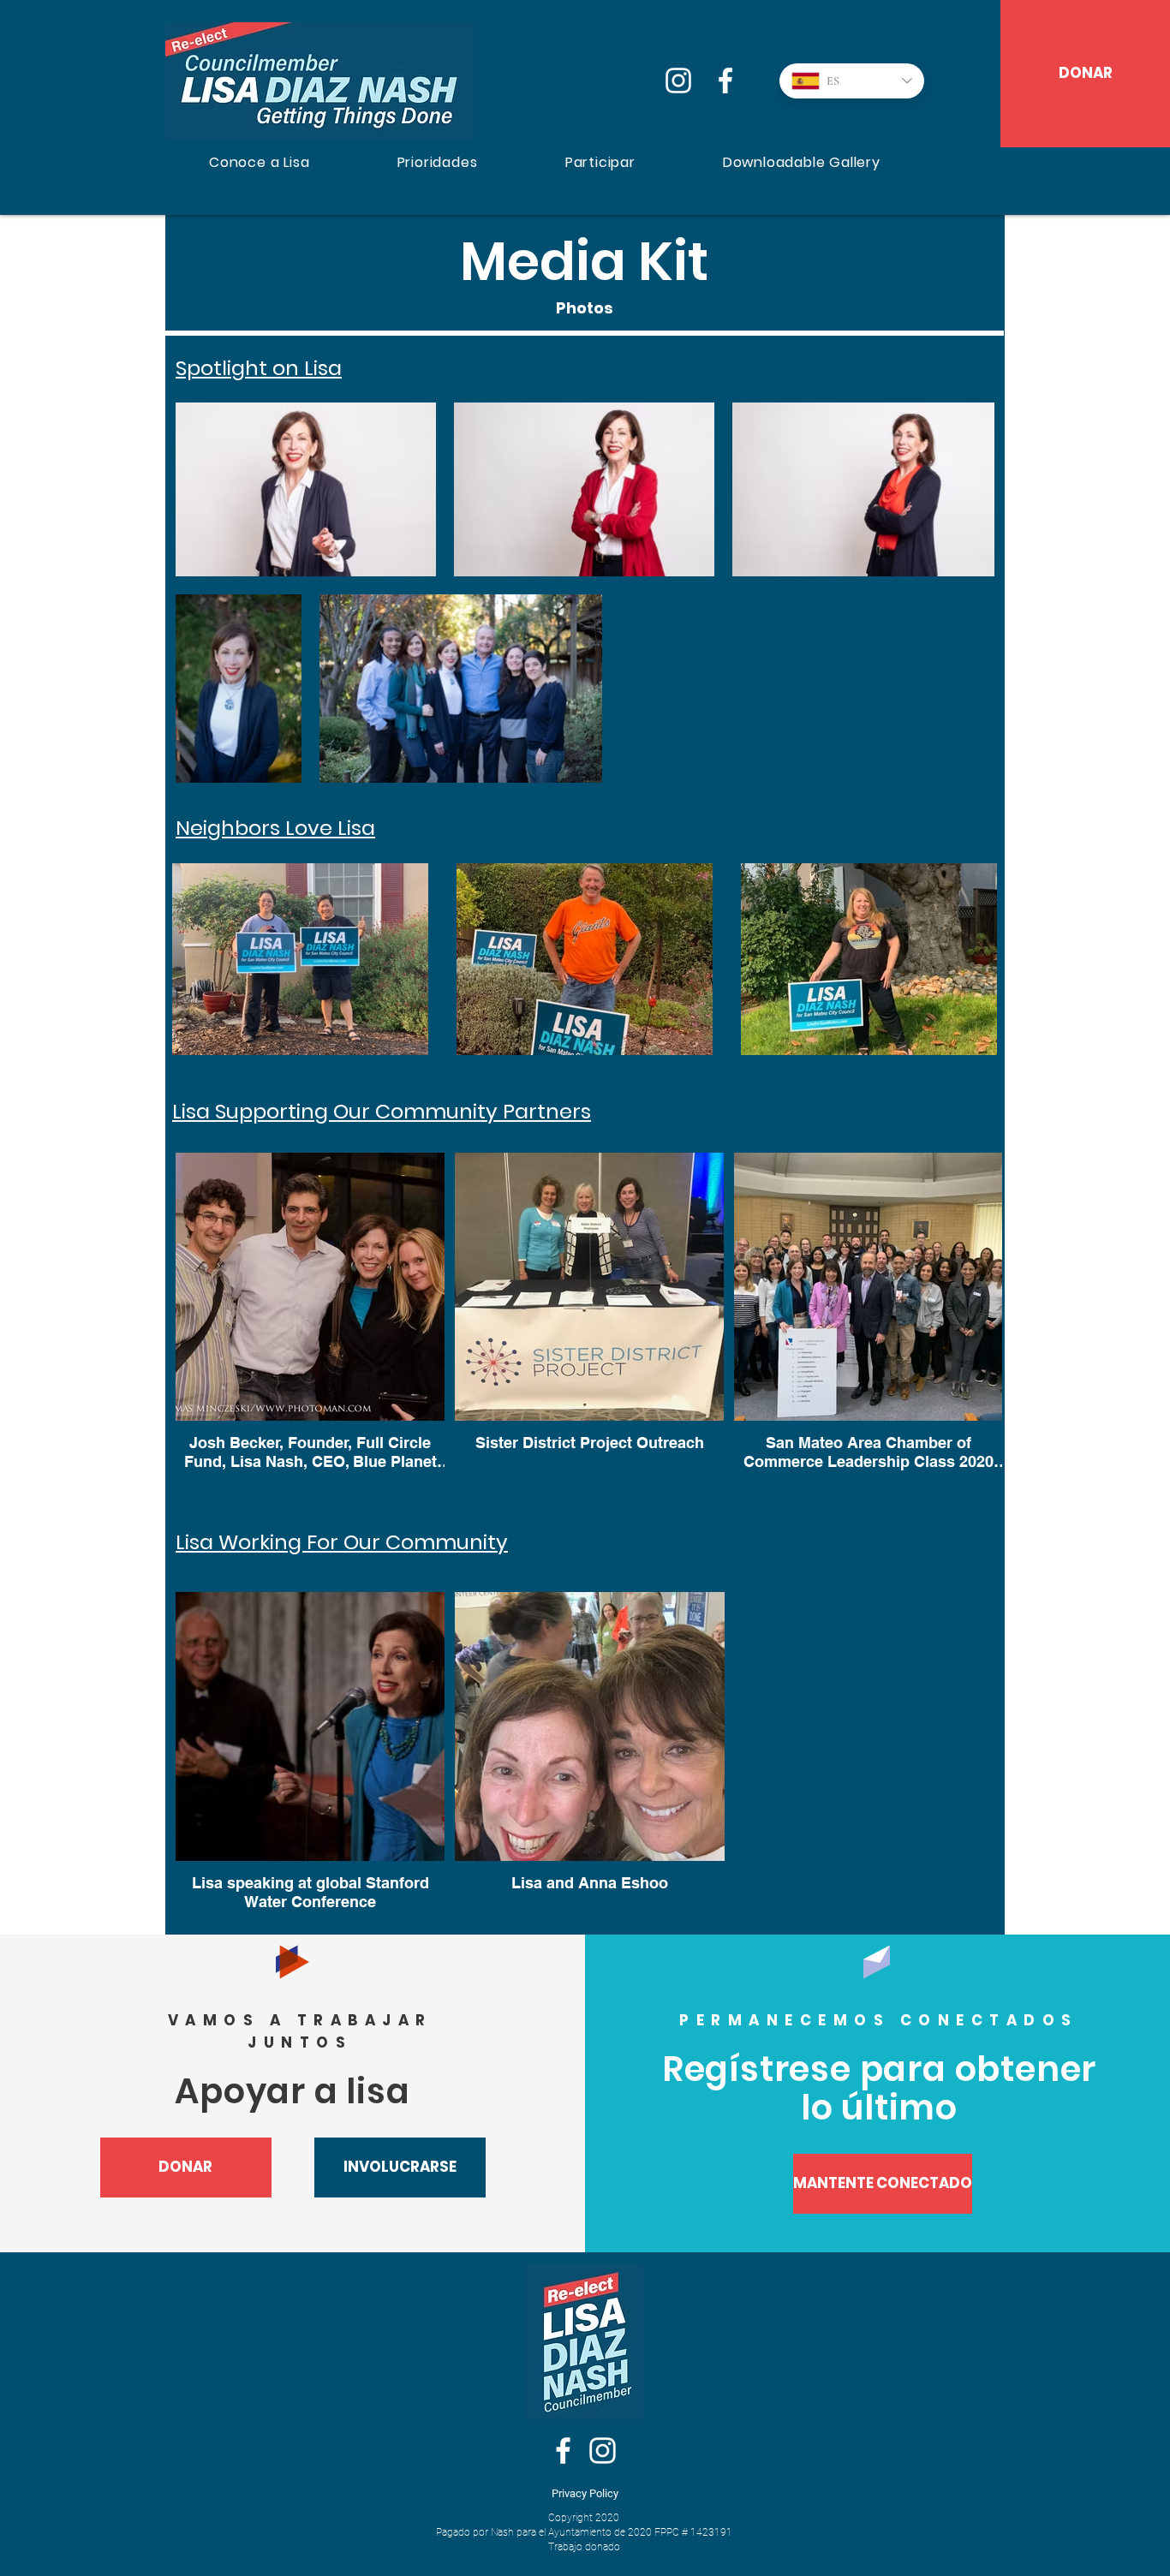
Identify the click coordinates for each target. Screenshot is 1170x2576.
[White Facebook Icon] (563, 2451)
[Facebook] (725, 80)
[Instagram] (678, 80)
